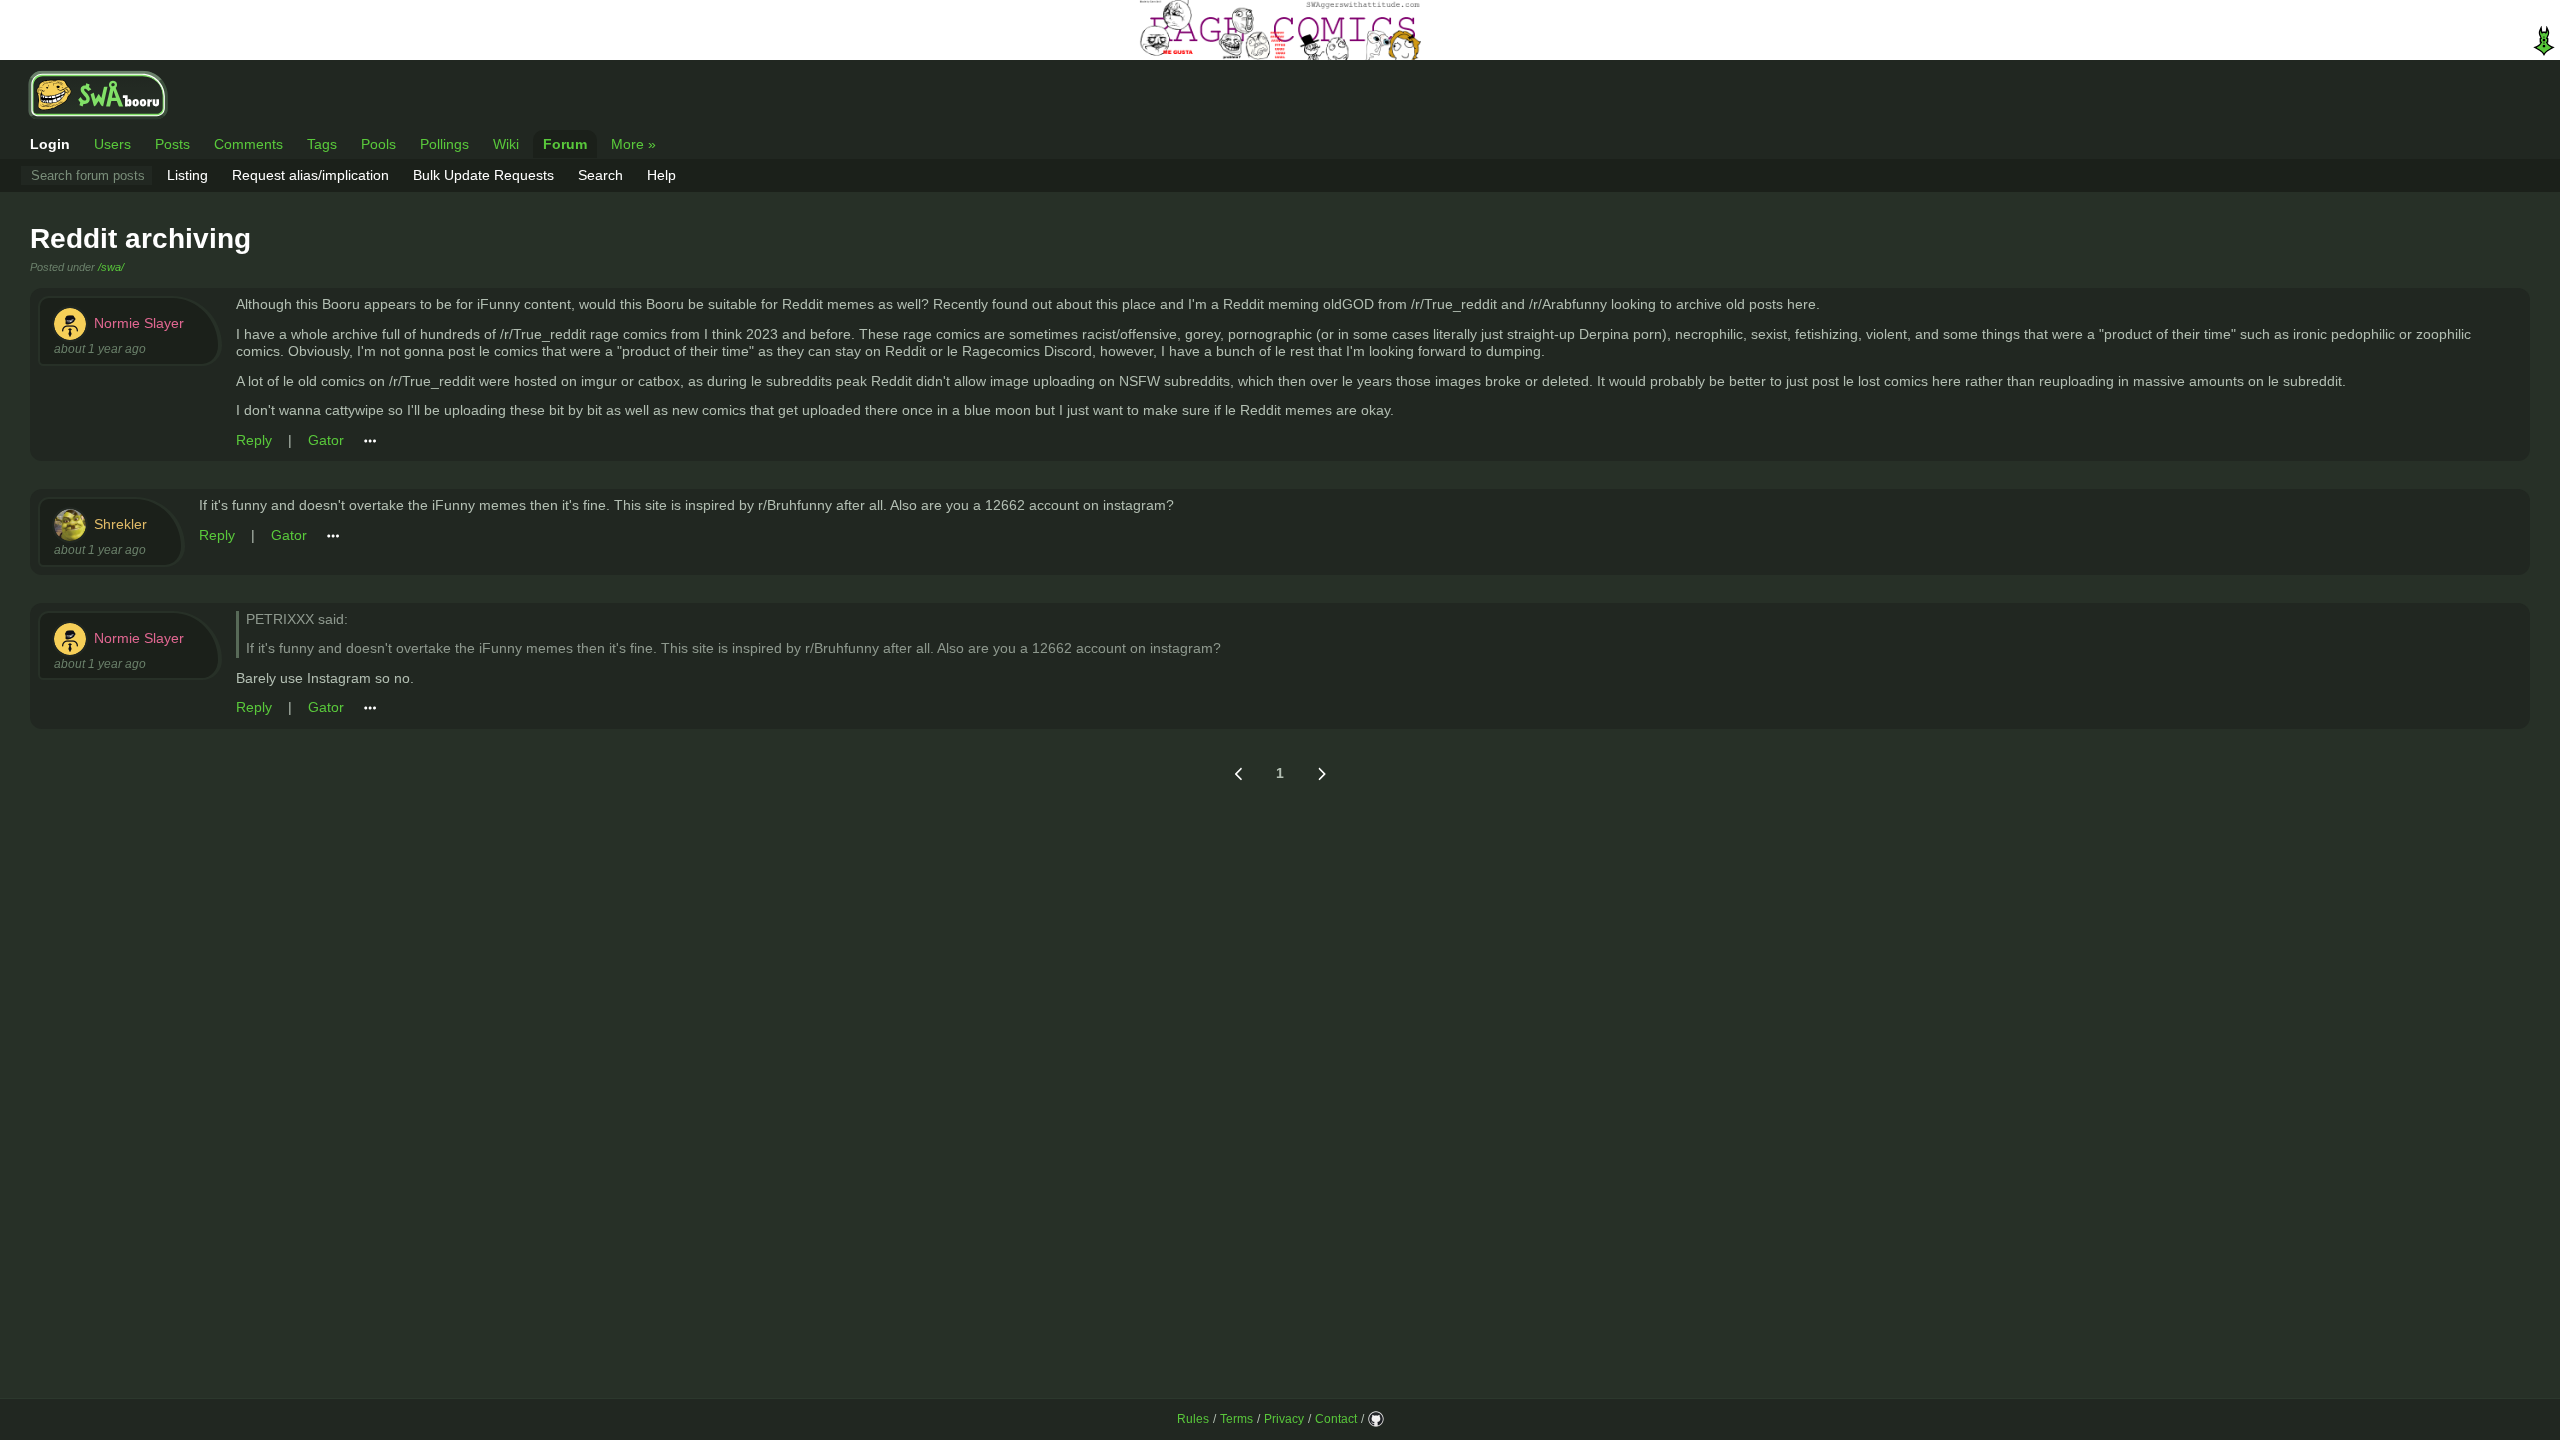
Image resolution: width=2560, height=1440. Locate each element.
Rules (1193, 1419)
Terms (1236, 1419)
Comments (248, 144)
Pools (378, 144)
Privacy (1284, 1419)
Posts (172, 144)
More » (633, 144)
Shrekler (120, 524)
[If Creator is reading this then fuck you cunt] (1280, 30)
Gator (326, 440)
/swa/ (111, 267)
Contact (1336, 1419)
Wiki (506, 144)
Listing (187, 175)
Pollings (444, 144)
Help (661, 175)
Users (112, 144)
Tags (322, 144)
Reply (254, 440)
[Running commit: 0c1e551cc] (1376, 1419)
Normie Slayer (139, 323)
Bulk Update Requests (483, 175)
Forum (565, 144)
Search (600, 175)
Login (50, 144)
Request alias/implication (310, 175)
